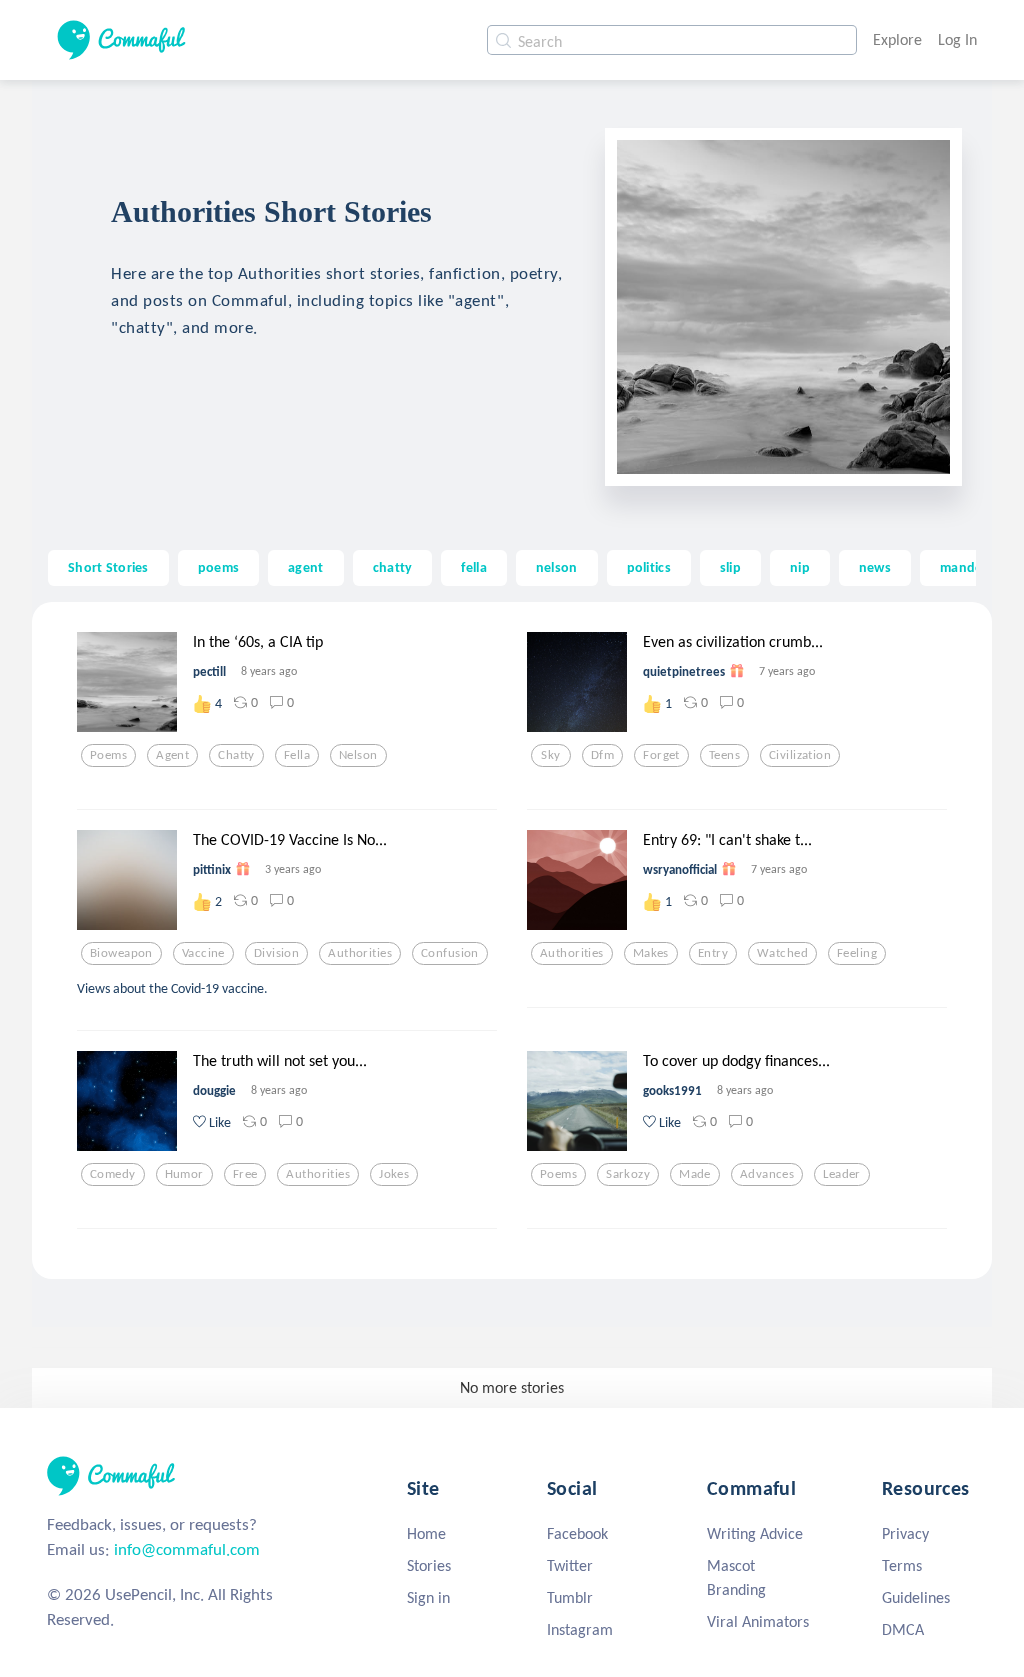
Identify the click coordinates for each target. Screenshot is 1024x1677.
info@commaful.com (187, 1549)
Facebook (577, 1533)
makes (651, 953)
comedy (113, 1174)
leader (842, 1174)
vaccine (203, 953)
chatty (393, 567)
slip (730, 567)
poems (218, 567)
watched (782, 953)
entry (713, 953)
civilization (800, 755)
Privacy (905, 1533)
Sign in (428, 1597)
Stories (429, 1565)
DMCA (903, 1629)
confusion (450, 953)
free (245, 1174)
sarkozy (628, 1174)
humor (184, 1174)
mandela (966, 567)
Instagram (580, 1629)
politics (649, 567)
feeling (857, 953)
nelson (557, 567)
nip (800, 567)
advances (767, 1174)
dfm (602, 755)
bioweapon (121, 953)
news (875, 567)
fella (473, 567)
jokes (394, 1174)
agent (305, 567)
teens (724, 755)
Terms (902, 1565)
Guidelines (916, 1597)
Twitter (570, 1565)
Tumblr (570, 1597)
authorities (360, 953)
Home (426, 1533)
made (695, 1174)
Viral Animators (758, 1621)
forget (661, 755)
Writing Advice (755, 1533)
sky (550, 755)
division (276, 953)
